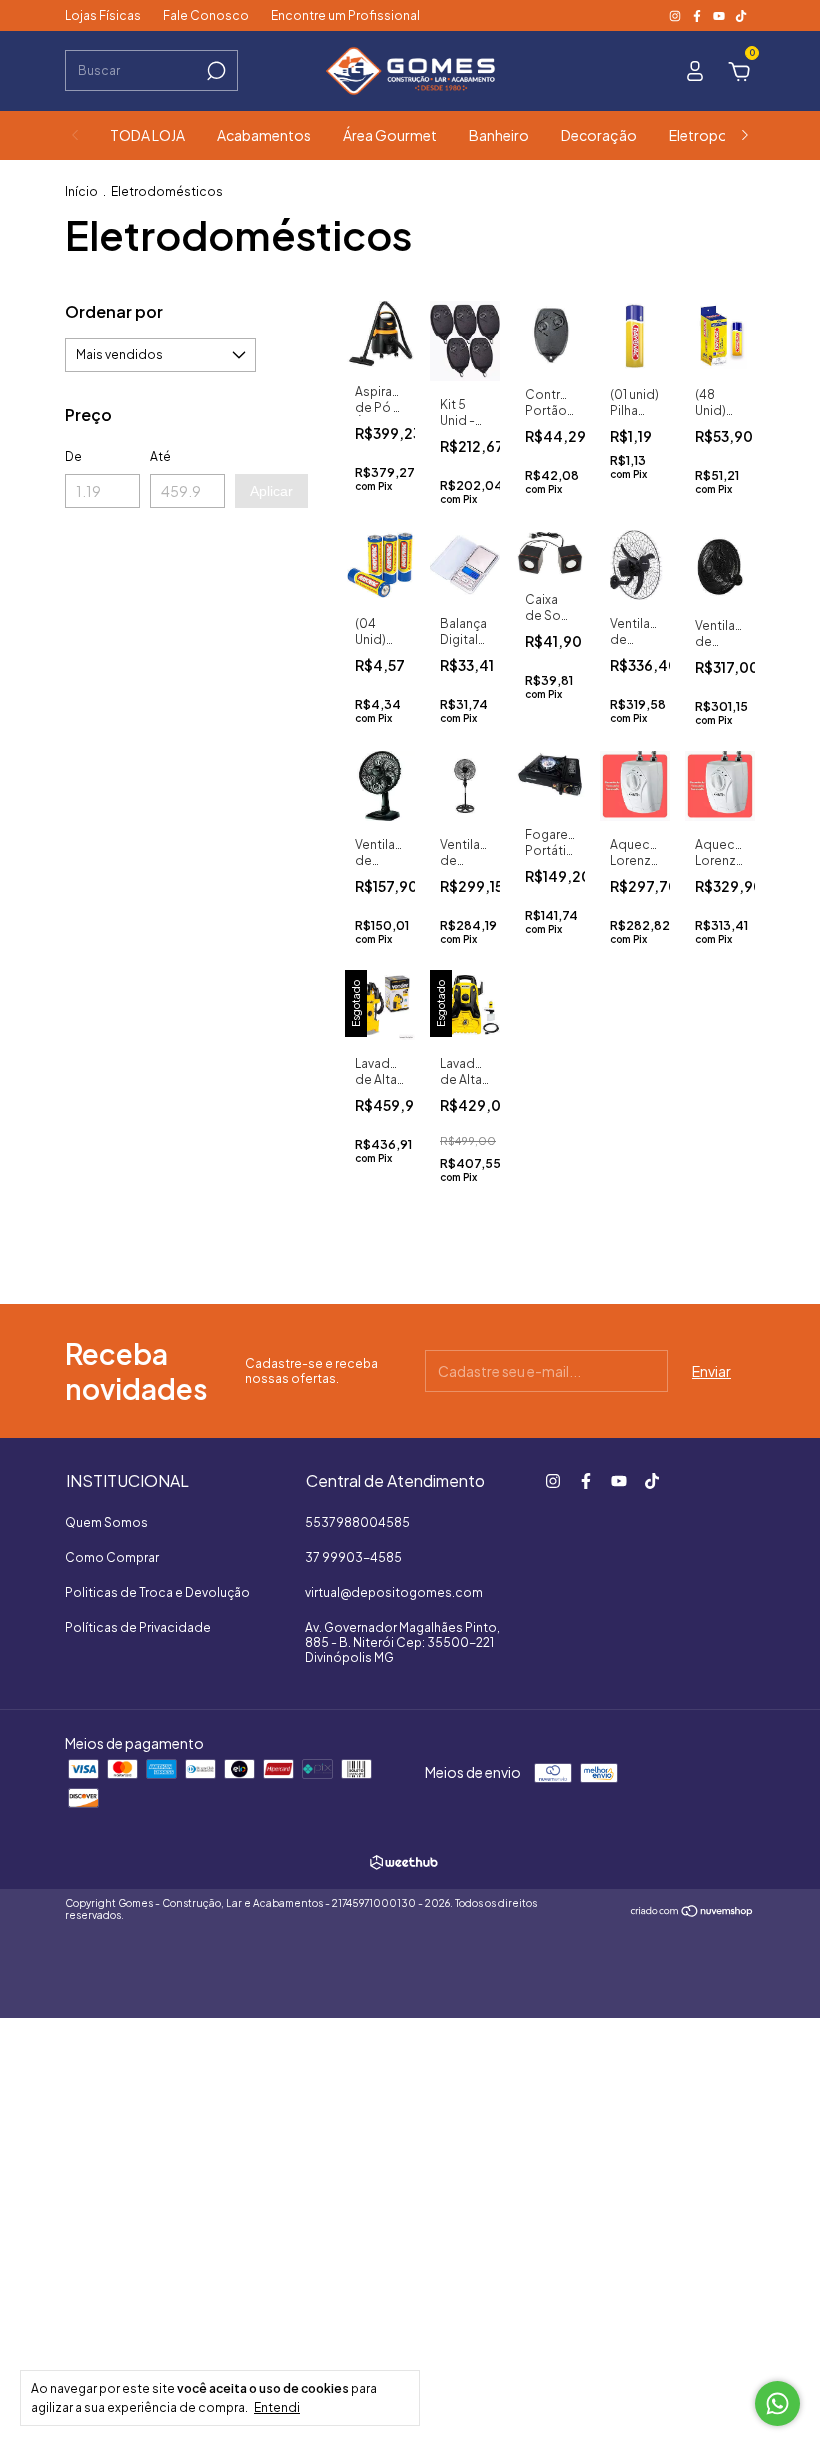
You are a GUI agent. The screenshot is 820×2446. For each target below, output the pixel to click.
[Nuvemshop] (692, 1912)
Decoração (599, 135)
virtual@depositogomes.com (394, 1592)
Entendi (277, 2407)
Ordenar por (114, 311)
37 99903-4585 (353, 1557)
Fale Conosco (206, 15)
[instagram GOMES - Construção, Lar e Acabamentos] (676, 15)
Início (81, 191)
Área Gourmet (390, 135)
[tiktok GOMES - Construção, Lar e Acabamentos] (741, 15)
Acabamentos (264, 135)
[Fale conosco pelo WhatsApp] (777, 2403)
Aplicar (271, 491)
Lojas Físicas (103, 15)
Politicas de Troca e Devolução (157, 1592)
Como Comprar (112, 1557)
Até (160, 456)
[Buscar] (214, 71)
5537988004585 (357, 1522)
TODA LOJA (147, 135)
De (73, 456)
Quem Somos (106, 1522)
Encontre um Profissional (345, 15)
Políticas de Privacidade (138, 1627)
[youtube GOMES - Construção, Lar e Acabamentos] (720, 15)
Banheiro (499, 135)
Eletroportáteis (720, 135)
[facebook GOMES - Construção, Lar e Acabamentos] (698, 15)
